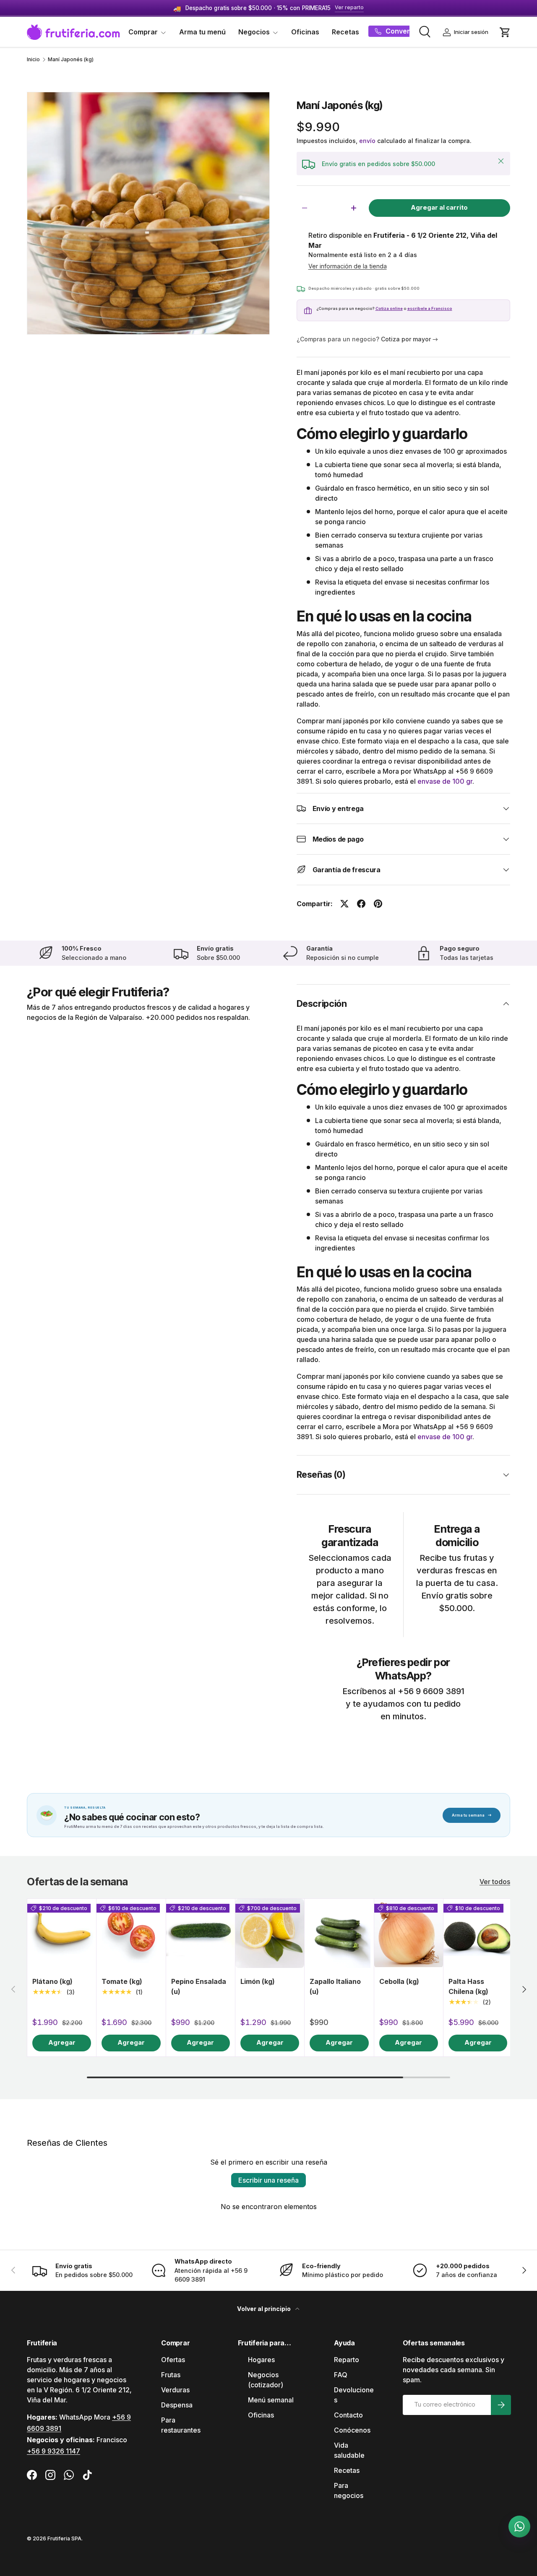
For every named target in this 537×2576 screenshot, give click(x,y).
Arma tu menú (202, 32)
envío (367, 141)
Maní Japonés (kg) (71, 60)
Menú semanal (271, 2400)
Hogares (261, 2360)
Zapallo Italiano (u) (335, 1986)
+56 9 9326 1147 (53, 2451)
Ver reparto (349, 7)
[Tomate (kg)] (131, 1933)
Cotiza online (389, 308)
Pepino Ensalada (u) (199, 1986)
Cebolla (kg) (399, 1981)
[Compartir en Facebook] (361, 904)
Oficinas (305, 32)
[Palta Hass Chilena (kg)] (478, 1933)
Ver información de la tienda (348, 266)
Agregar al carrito (439, 208)
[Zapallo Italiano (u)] (339, 1933)
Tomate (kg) (122, 1981)
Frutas (171, 2375)
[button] (505, 32)
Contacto (348, 2415)
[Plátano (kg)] (62, 1933)
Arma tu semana (472, 1815)
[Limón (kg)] (270, 1933)
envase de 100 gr (445, 781)
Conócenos (352, 2430)
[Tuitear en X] (344, 904)
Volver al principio (265, 2309)
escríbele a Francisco (430, 308)
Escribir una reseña (268, 2180)
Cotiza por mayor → (409, 339)
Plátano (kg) (52, 1981)
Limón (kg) (258, 1981)
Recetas (345, 32)
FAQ (341, 2375)
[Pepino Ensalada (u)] (201, 1933)
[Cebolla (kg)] (409, 1933)
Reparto (347, 2360)
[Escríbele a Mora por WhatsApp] (519, 2527)
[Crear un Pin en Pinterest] (378, 904)
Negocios (254, 32)
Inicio (33, 60)
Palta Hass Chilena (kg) (468, 1986)
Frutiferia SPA (64, 2538)
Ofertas (173, 2360)
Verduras (175, 2390)
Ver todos (495, 1882)
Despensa (177, 2405)
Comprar (143, 32)
